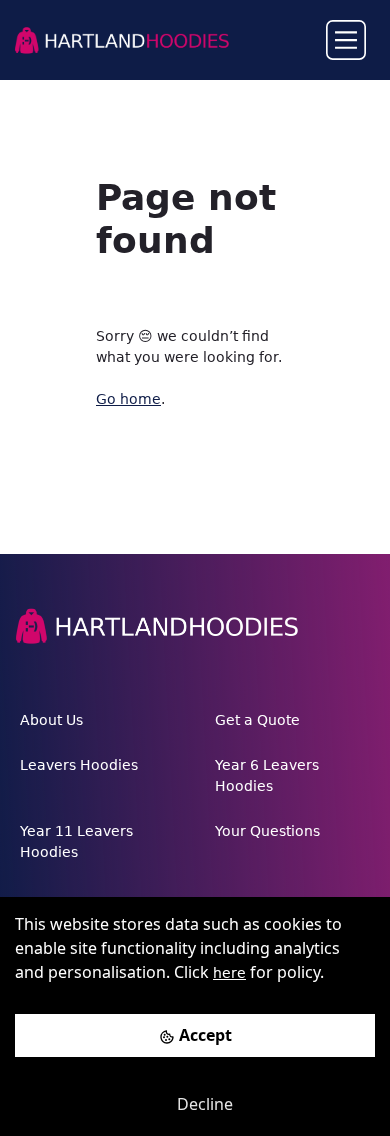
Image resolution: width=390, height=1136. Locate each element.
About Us (51, 720)
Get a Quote (257, 720)
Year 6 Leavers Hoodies (267, 775)
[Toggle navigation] (346, 40)
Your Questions (267, 831)
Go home (128, 399)
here (229, 973)
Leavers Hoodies (79, 765)
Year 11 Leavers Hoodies (76, 841)
